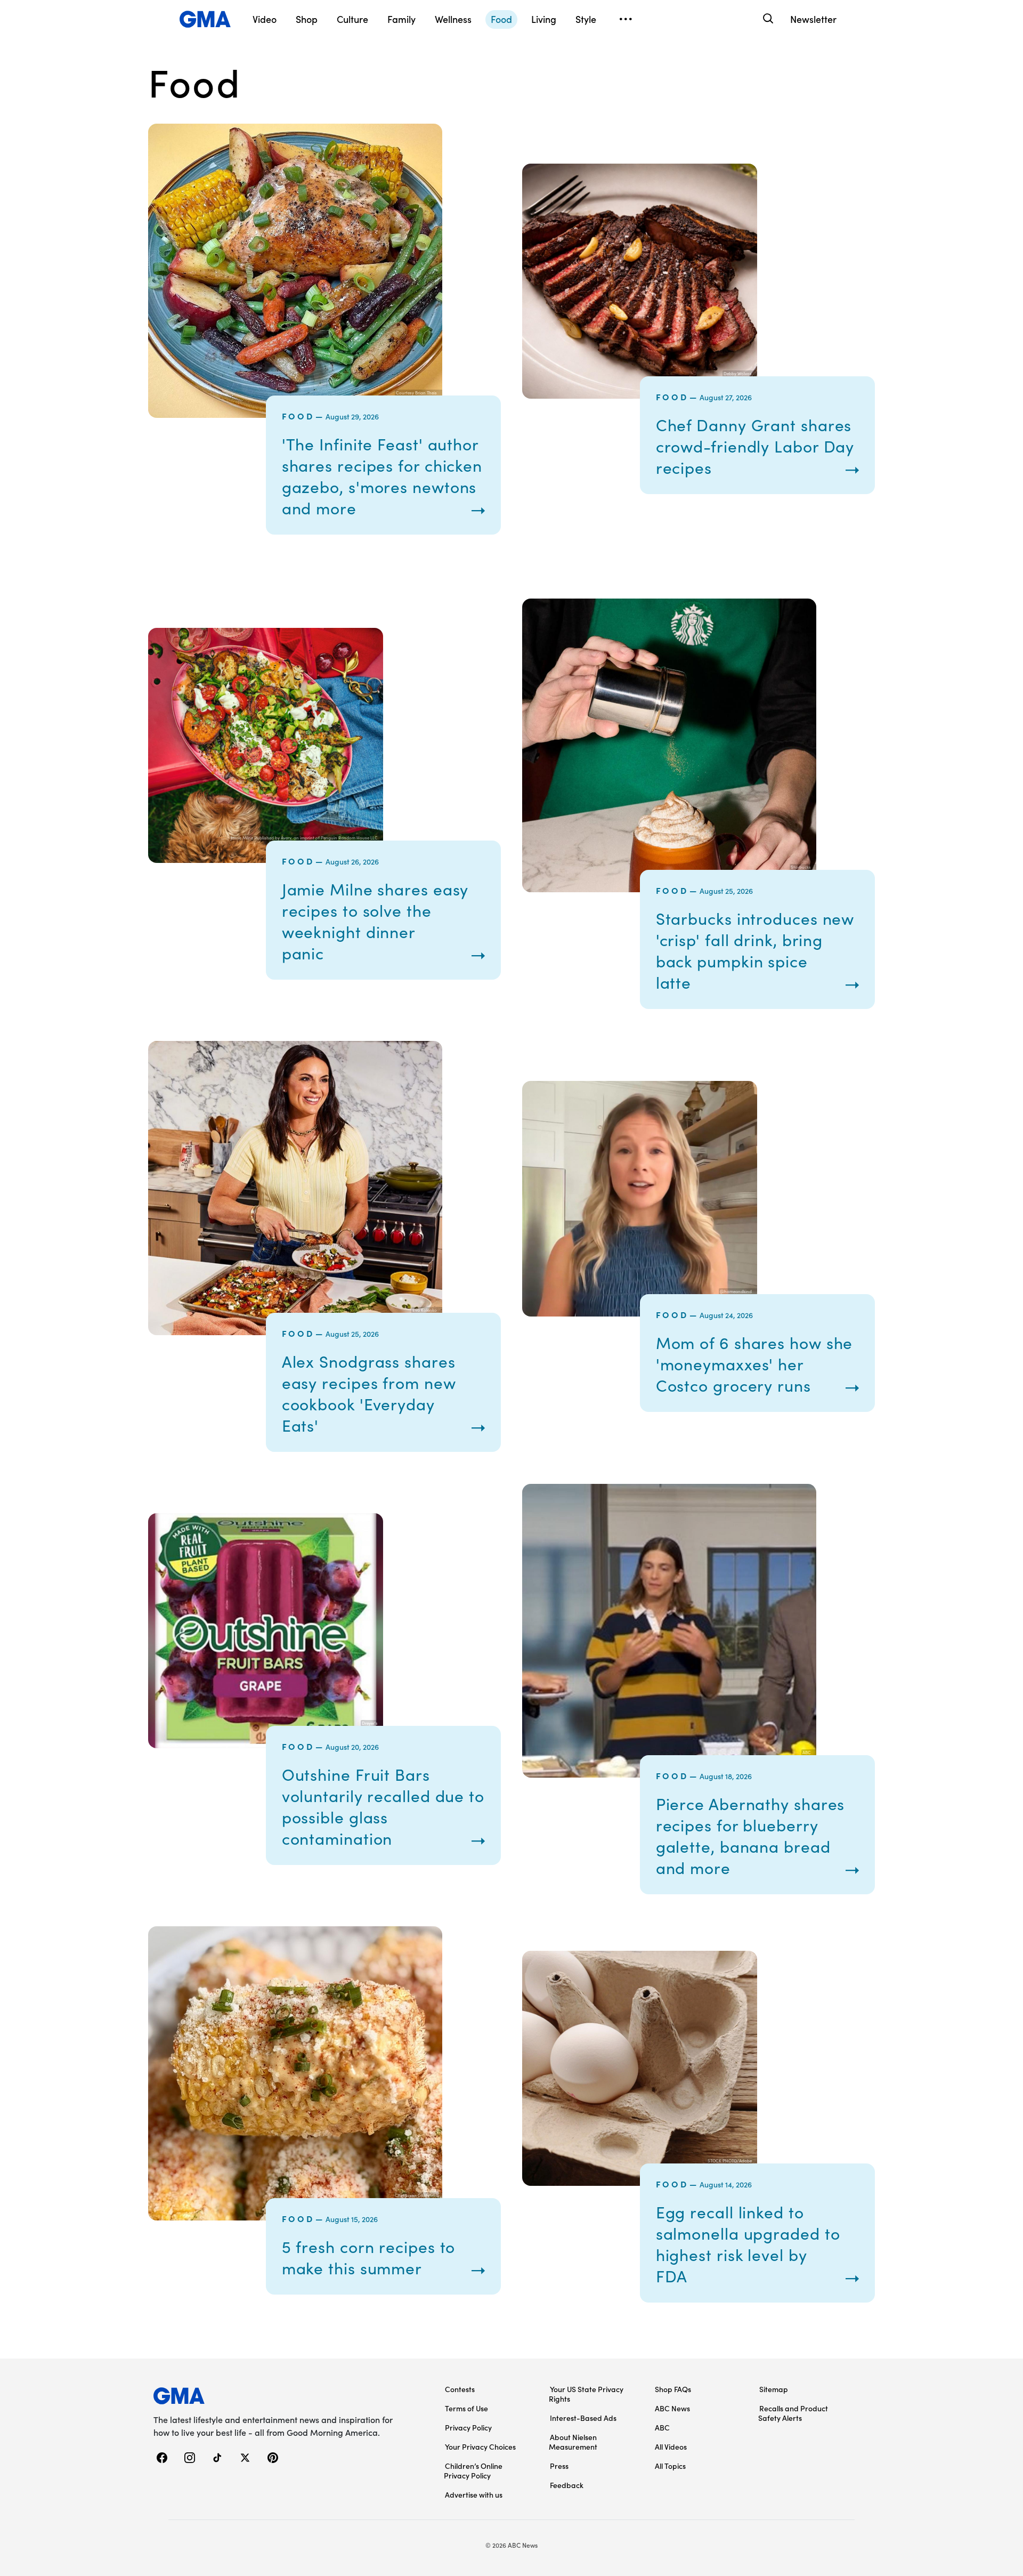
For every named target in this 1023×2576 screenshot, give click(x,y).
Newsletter (813, 19)
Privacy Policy (468, 2427)
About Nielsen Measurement (573, 2442)
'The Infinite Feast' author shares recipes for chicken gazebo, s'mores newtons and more (382, 476)
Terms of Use (466, 2408)
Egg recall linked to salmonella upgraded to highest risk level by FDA (748, 2244)
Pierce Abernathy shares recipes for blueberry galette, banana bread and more (750, 1836)
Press (559, 2466)
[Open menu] (626, 19)
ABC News (672, 2408)
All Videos (671, 2446)
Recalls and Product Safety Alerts (793, 2413)
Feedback (567, 2485)
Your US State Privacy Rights (586, 2394)
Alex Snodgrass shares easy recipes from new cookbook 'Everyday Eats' (369, 1393)
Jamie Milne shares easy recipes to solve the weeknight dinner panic (375, 921)
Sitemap (774, 2389)
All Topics (670, 2466)
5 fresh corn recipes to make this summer (369, 2257)
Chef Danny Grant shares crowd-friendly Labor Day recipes (755, 446)
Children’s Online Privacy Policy (473, 2470)
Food (298, 416)
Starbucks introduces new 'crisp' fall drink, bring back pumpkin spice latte (755, 950)
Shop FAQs (673, 2389)
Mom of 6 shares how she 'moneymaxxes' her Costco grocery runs (754, 1364)
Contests (460, 2389)
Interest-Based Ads (583, 2418)
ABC (662, 2427)
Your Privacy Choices (480, 2446)
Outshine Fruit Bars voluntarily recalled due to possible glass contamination (383, 1806)
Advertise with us (474, 2494)
